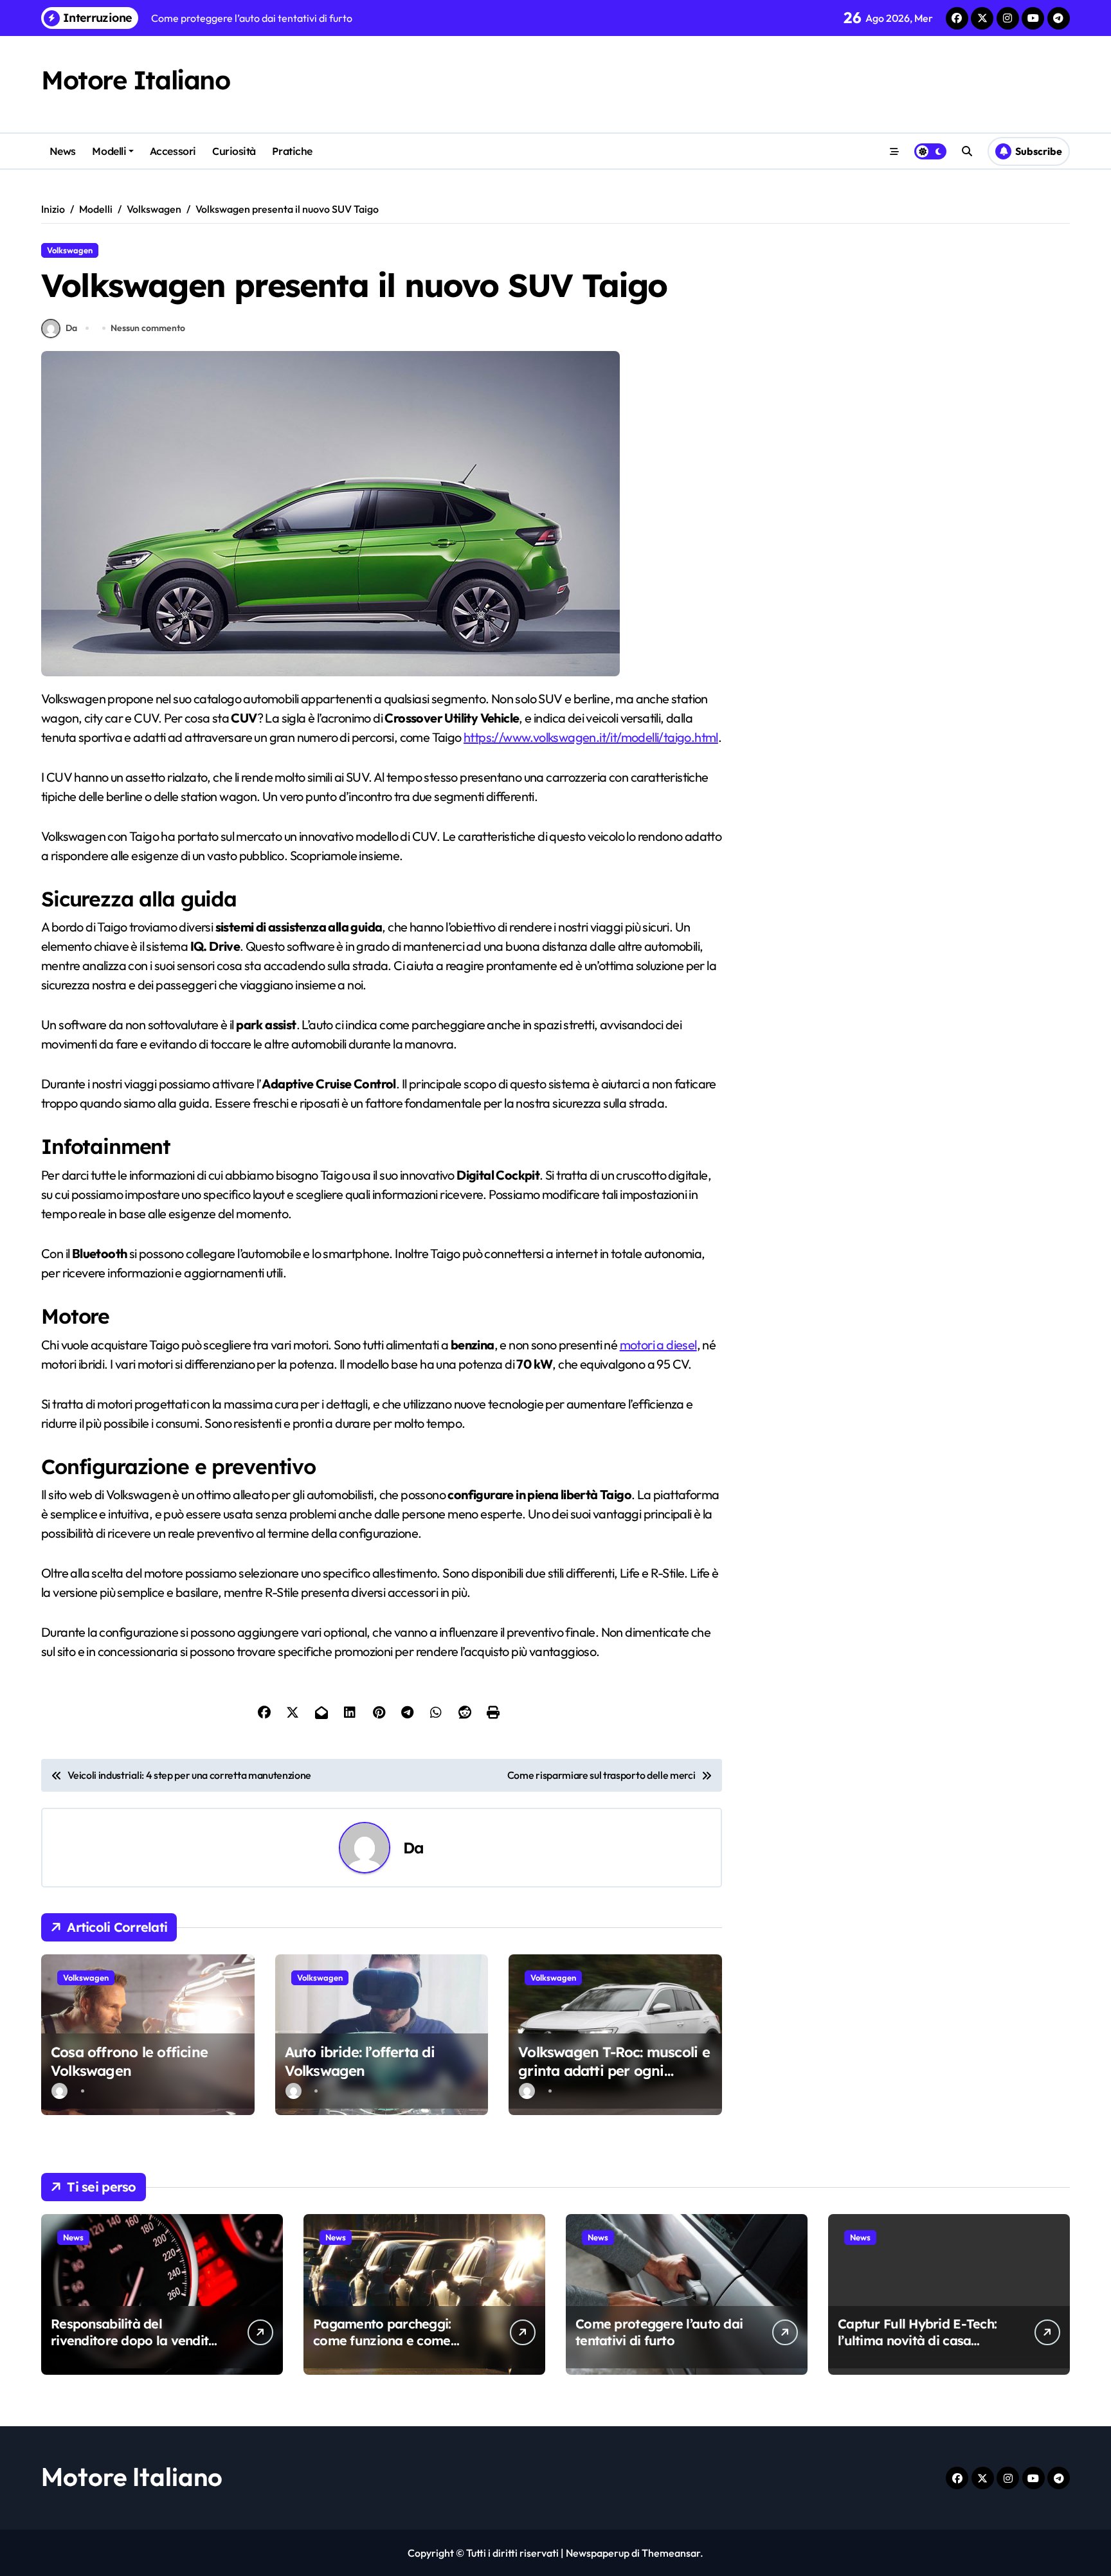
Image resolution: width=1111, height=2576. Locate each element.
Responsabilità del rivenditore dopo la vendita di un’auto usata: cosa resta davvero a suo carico (134, 2349)
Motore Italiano (135, 80)
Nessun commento (148, 328)
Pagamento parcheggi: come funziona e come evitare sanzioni (382, 2340)
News (63, 151)
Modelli (109, 151)
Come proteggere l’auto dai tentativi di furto (659, 2332)
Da (71, 328)
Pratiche (292, 151)
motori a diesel (658, 1345)
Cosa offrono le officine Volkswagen (129, 2061)
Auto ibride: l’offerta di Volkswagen (360, 2061)
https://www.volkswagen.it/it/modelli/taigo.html (591, 737)
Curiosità (234, 151)
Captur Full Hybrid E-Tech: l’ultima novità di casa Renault (917, 2340)
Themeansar (671, 2553)
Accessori (173, 151)
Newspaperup (598, 2553)
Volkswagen (70, 250)
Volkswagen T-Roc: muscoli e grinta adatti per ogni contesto (614, 2070)
